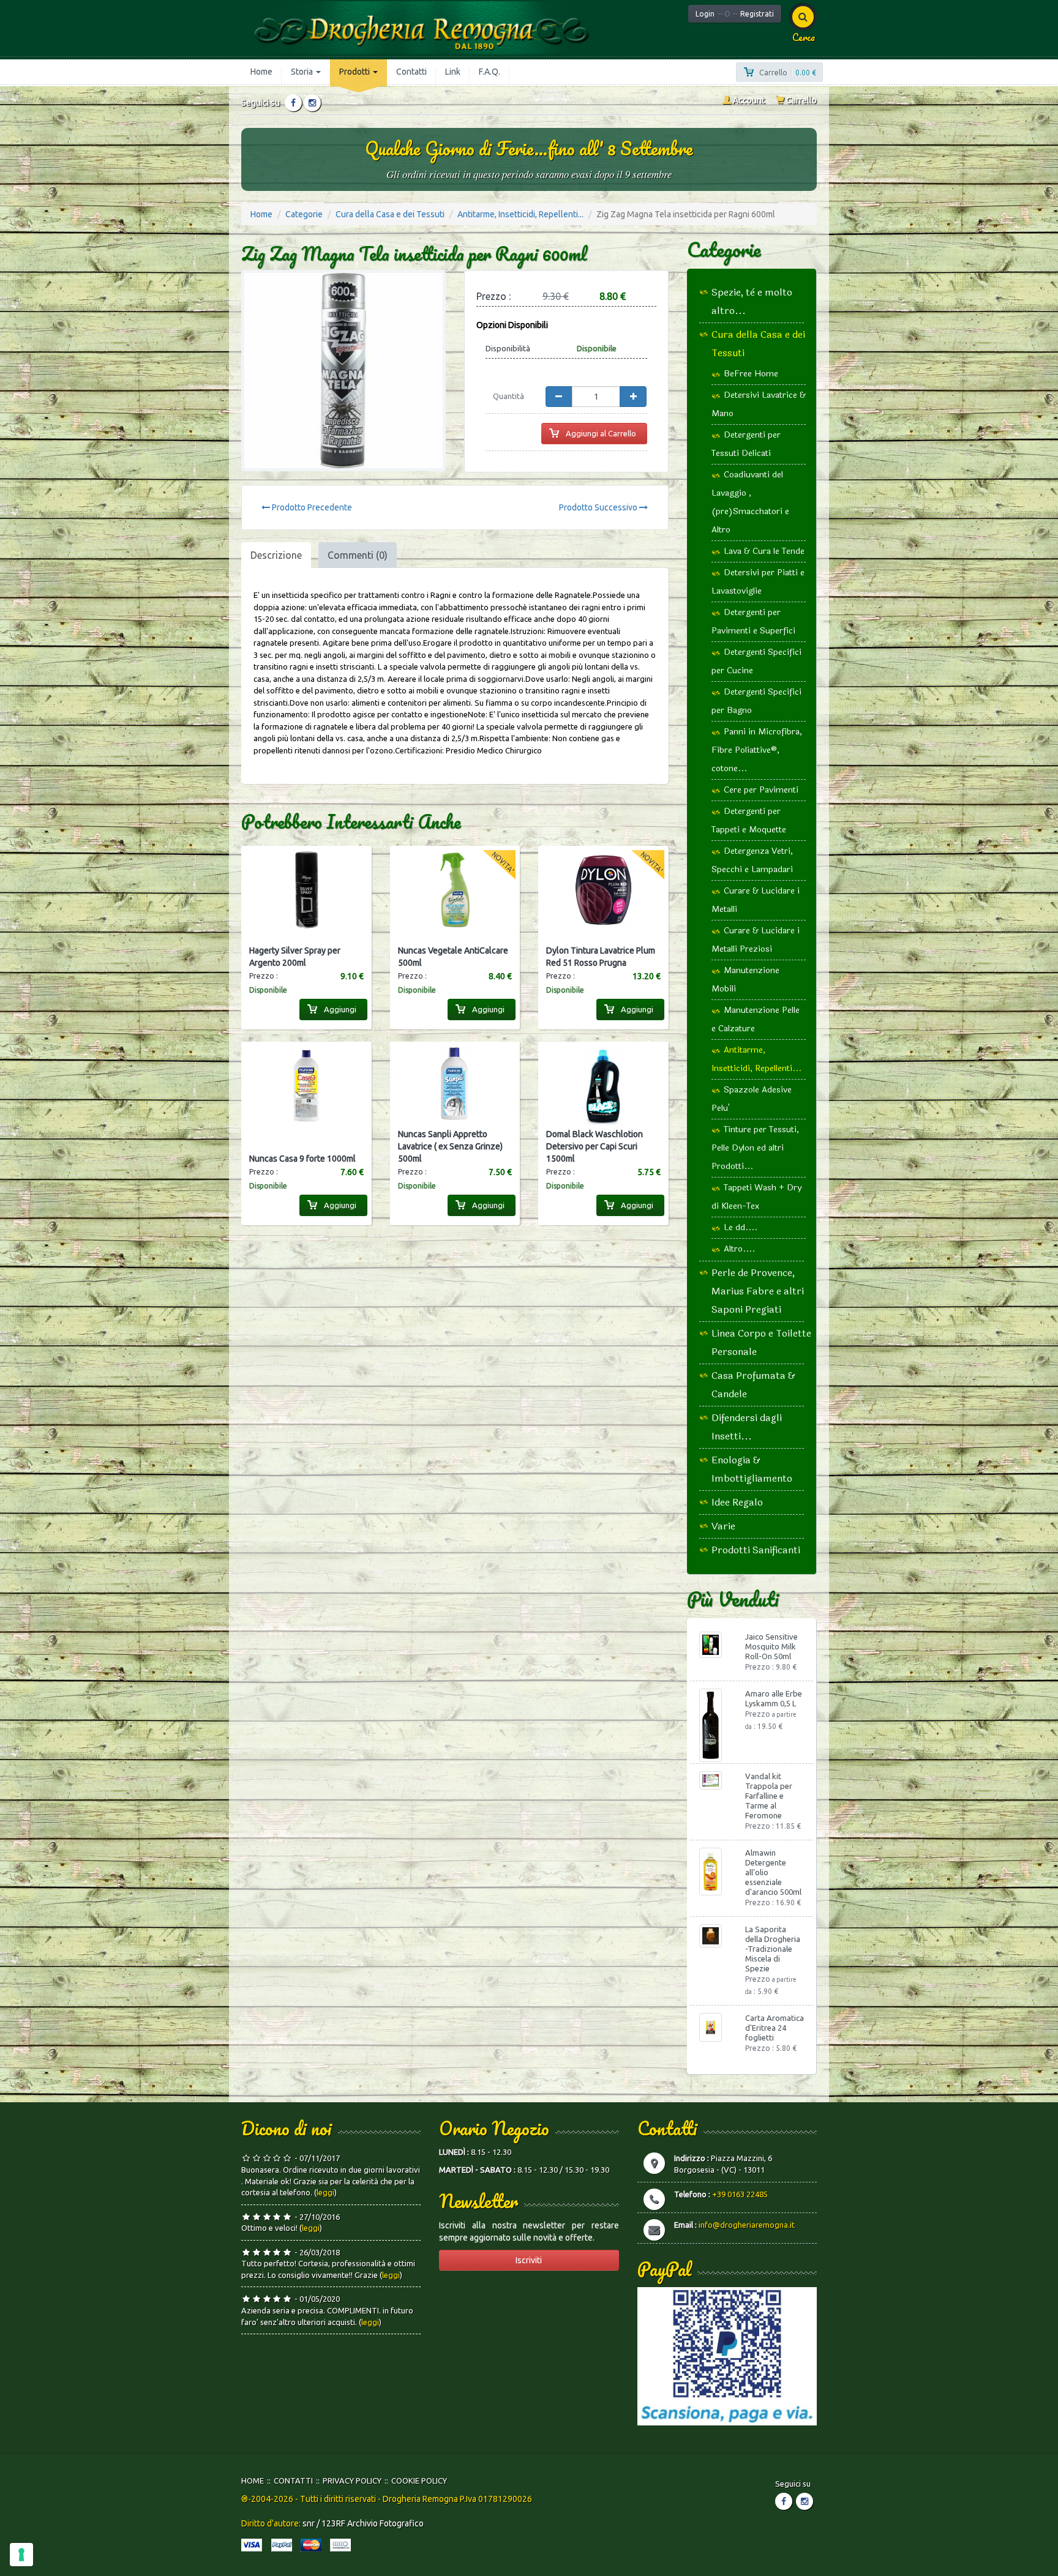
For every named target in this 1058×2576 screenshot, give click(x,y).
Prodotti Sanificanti (756, 1550)
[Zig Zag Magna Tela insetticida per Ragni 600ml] (343, 371)
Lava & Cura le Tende (764, 551)
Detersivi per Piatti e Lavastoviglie (758, 582)
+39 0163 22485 (740, 2194)
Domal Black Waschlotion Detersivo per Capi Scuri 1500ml (595, 1146)
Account (748, 100)
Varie (723, 1526)
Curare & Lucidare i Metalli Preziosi (756, 940)
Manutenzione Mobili (745, 980)
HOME (253, 2481)
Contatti (411, 72)
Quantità (508, 396)
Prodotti (355, 72)
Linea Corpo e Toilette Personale (761, 1342)
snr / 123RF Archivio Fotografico (363, 2523)
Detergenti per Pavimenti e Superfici (753, 622)
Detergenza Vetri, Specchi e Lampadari (752, 860)
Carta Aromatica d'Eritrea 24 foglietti (775, 2028)
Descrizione (276, 555)
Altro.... (739, 1249)
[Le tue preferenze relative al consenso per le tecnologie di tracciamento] (21, 2555)
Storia (303, 72)
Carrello (801, 100)
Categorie (304, 214)
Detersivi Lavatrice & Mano (759, 404)
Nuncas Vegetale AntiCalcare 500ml (453, 957)
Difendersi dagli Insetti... (747, 1427)
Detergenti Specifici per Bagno (756, 701)
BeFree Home (751, 374)
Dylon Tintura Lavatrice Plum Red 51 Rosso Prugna (601, 957)
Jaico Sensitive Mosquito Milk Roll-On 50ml (771, 1646)
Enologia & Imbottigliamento (752, 1469)
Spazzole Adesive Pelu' (752, 1099)
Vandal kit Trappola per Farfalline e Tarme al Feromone (769, 1796)
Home (261, 72)
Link (453, 72)
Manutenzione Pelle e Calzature (756, 1019)
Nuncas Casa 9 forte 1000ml (302, 1159)
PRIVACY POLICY (352, 2481)
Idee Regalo (737, 1502)
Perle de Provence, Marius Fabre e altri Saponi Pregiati (758, 1291)
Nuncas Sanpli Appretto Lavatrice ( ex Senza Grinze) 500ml (450, 1146)
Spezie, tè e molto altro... (752, 301)
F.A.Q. (490, 72)
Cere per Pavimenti (761, 790)
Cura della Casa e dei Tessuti (390, 214)
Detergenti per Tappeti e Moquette (749, 820)
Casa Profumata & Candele (753, 1385)
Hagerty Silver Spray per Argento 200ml (295, 957)
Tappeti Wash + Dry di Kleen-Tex (756, 1197)
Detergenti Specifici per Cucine (756, 661)
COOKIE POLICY (419, 2481)
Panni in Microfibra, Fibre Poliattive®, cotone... (757, 750)
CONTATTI (293, 2481)
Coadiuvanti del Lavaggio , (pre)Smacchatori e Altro (750, 502)
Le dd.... (741, 1227)
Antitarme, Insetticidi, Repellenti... (520, 214)
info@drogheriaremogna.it (747, 2225)
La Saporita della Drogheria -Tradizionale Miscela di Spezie (773, 1949)
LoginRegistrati (735, 14)
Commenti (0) (358, 555)
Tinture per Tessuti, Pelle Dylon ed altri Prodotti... (755, 1148)
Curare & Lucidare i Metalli (756, 900)
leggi (325, 2192)
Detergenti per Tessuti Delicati (746, 444)
